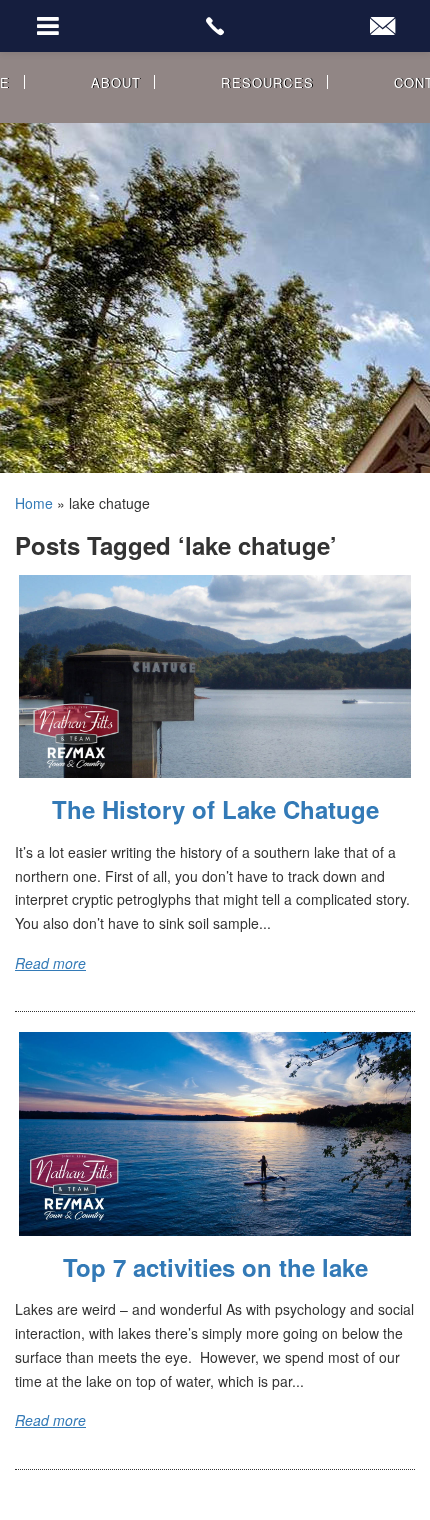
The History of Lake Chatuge (215, 809)
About (116, 82)
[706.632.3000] (214, 26)
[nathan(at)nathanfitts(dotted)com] (382, 26)
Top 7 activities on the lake (215, 1267)
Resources (267, 82)
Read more (50, 963)
